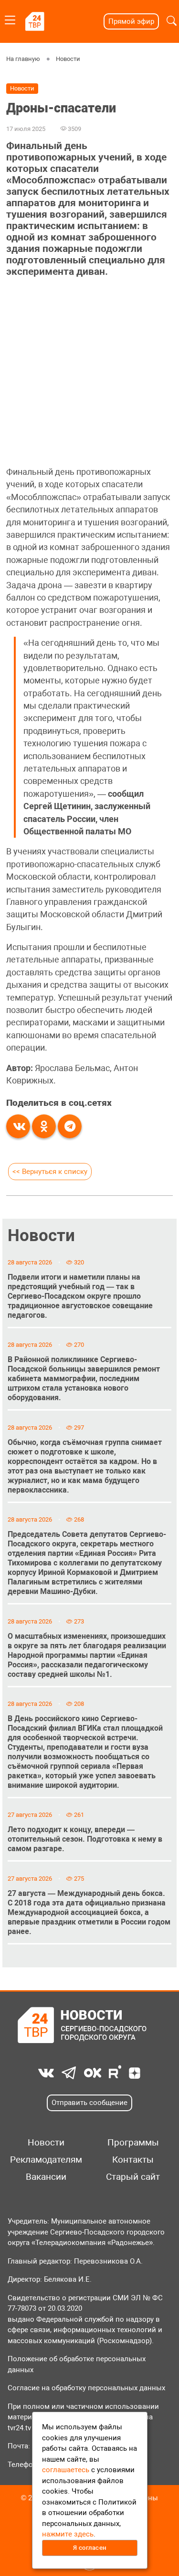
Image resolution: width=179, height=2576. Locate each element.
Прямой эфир (131, 21)
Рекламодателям (46, 2160)
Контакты (133, 2160)
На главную (23, 59)
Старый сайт (133, 2177)
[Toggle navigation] (10, 18)
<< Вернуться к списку (50, 1172)
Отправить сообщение (89, 2103)
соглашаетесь (66, 2470)
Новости (68, 59)
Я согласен (90, 2548)
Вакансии (46, 2177)
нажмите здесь (68, 2534)
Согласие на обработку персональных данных (86, 2388)
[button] (172, 21)
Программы (133, 2143)
